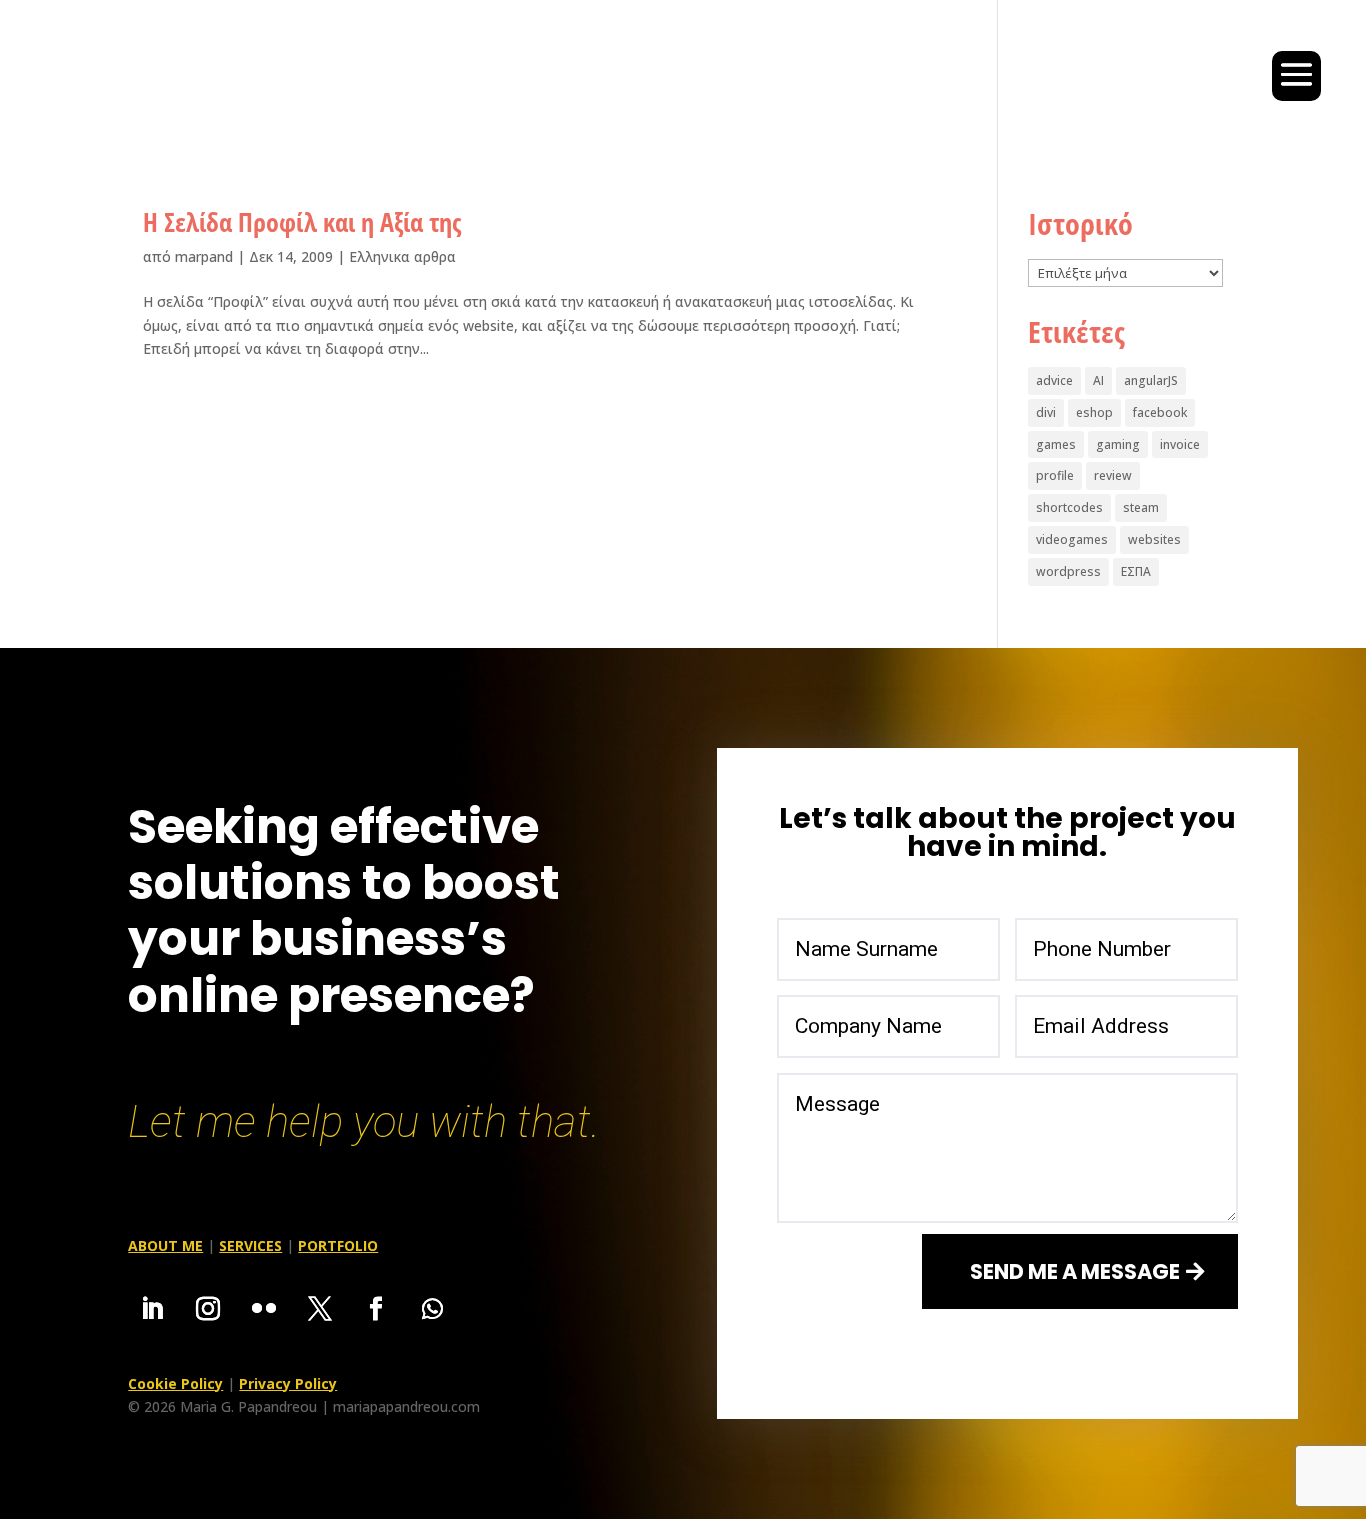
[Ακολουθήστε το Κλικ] (264, 1309)
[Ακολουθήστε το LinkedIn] (152, 1309)
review (1113, 475)
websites (1154, 539)
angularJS (1151, 380)
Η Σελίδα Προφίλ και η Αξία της (302, 222)
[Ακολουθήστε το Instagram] (208, 1309)
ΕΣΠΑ (1136, 571)
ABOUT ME (165, 1245)
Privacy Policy (288, 1383)
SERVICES (250, 1245)
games (1056, 444)
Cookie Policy (175, 1383)
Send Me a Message (1075, 1271)
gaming (1118, 444)
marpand (204, 256)
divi (1046, 412)
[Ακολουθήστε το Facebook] (376, 1309)
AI (1098, 380)
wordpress (1068, 571)
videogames (1072, 539)
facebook (1160, 412)
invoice (1180, 444)
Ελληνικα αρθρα (402, 256)
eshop (1094, 412)
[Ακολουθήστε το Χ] (320, 1309)
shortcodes (1069, 507)
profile (1055, 475)
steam (1141, 507)
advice (1054, 380)
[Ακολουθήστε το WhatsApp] (432, 1309)
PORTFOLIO (338, 1245)
